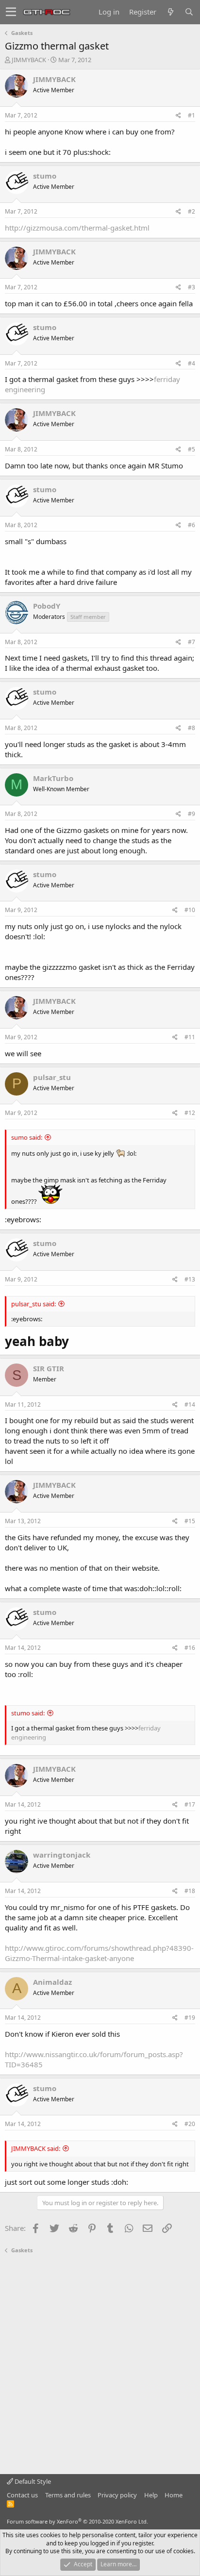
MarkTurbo (53, 778)
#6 (192, 525)
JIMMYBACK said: (36, 2148)
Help (151, 2495)
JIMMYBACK (29, 60)
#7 (192, 642)
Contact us (22, 2495)
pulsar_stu (52, 1077)
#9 (192, 814)
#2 (192, 211)
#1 (192, 115)
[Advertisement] (100, 2364)
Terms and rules (68, 2495)
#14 (190, 1404)
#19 (190, 2018)
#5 (192, 449)
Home (174, 2495)
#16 (190, 1648)
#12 (190, 1113)
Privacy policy (117, 2495)
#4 (192, 363)
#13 (190, 1279)
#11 (190, 1037)
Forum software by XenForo (77, 2521)
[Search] (189, 12)
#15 (190, 1521)
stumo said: (28, 1713)
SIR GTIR (49, 1368)
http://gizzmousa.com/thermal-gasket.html (77, 228)
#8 (192, 728)
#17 (190, 1804)
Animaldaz (52, 1982)
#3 (192, 287)
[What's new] (170, 12)
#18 (190, 1891)
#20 (190, 2124)
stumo (45, 176)
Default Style (32, 2481)
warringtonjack (62, 1855)
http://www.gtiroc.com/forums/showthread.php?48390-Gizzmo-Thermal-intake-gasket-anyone (99, 1953)
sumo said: (27, 1137)
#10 (190, 910)
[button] (11, 12)
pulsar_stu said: (33, 1304)
